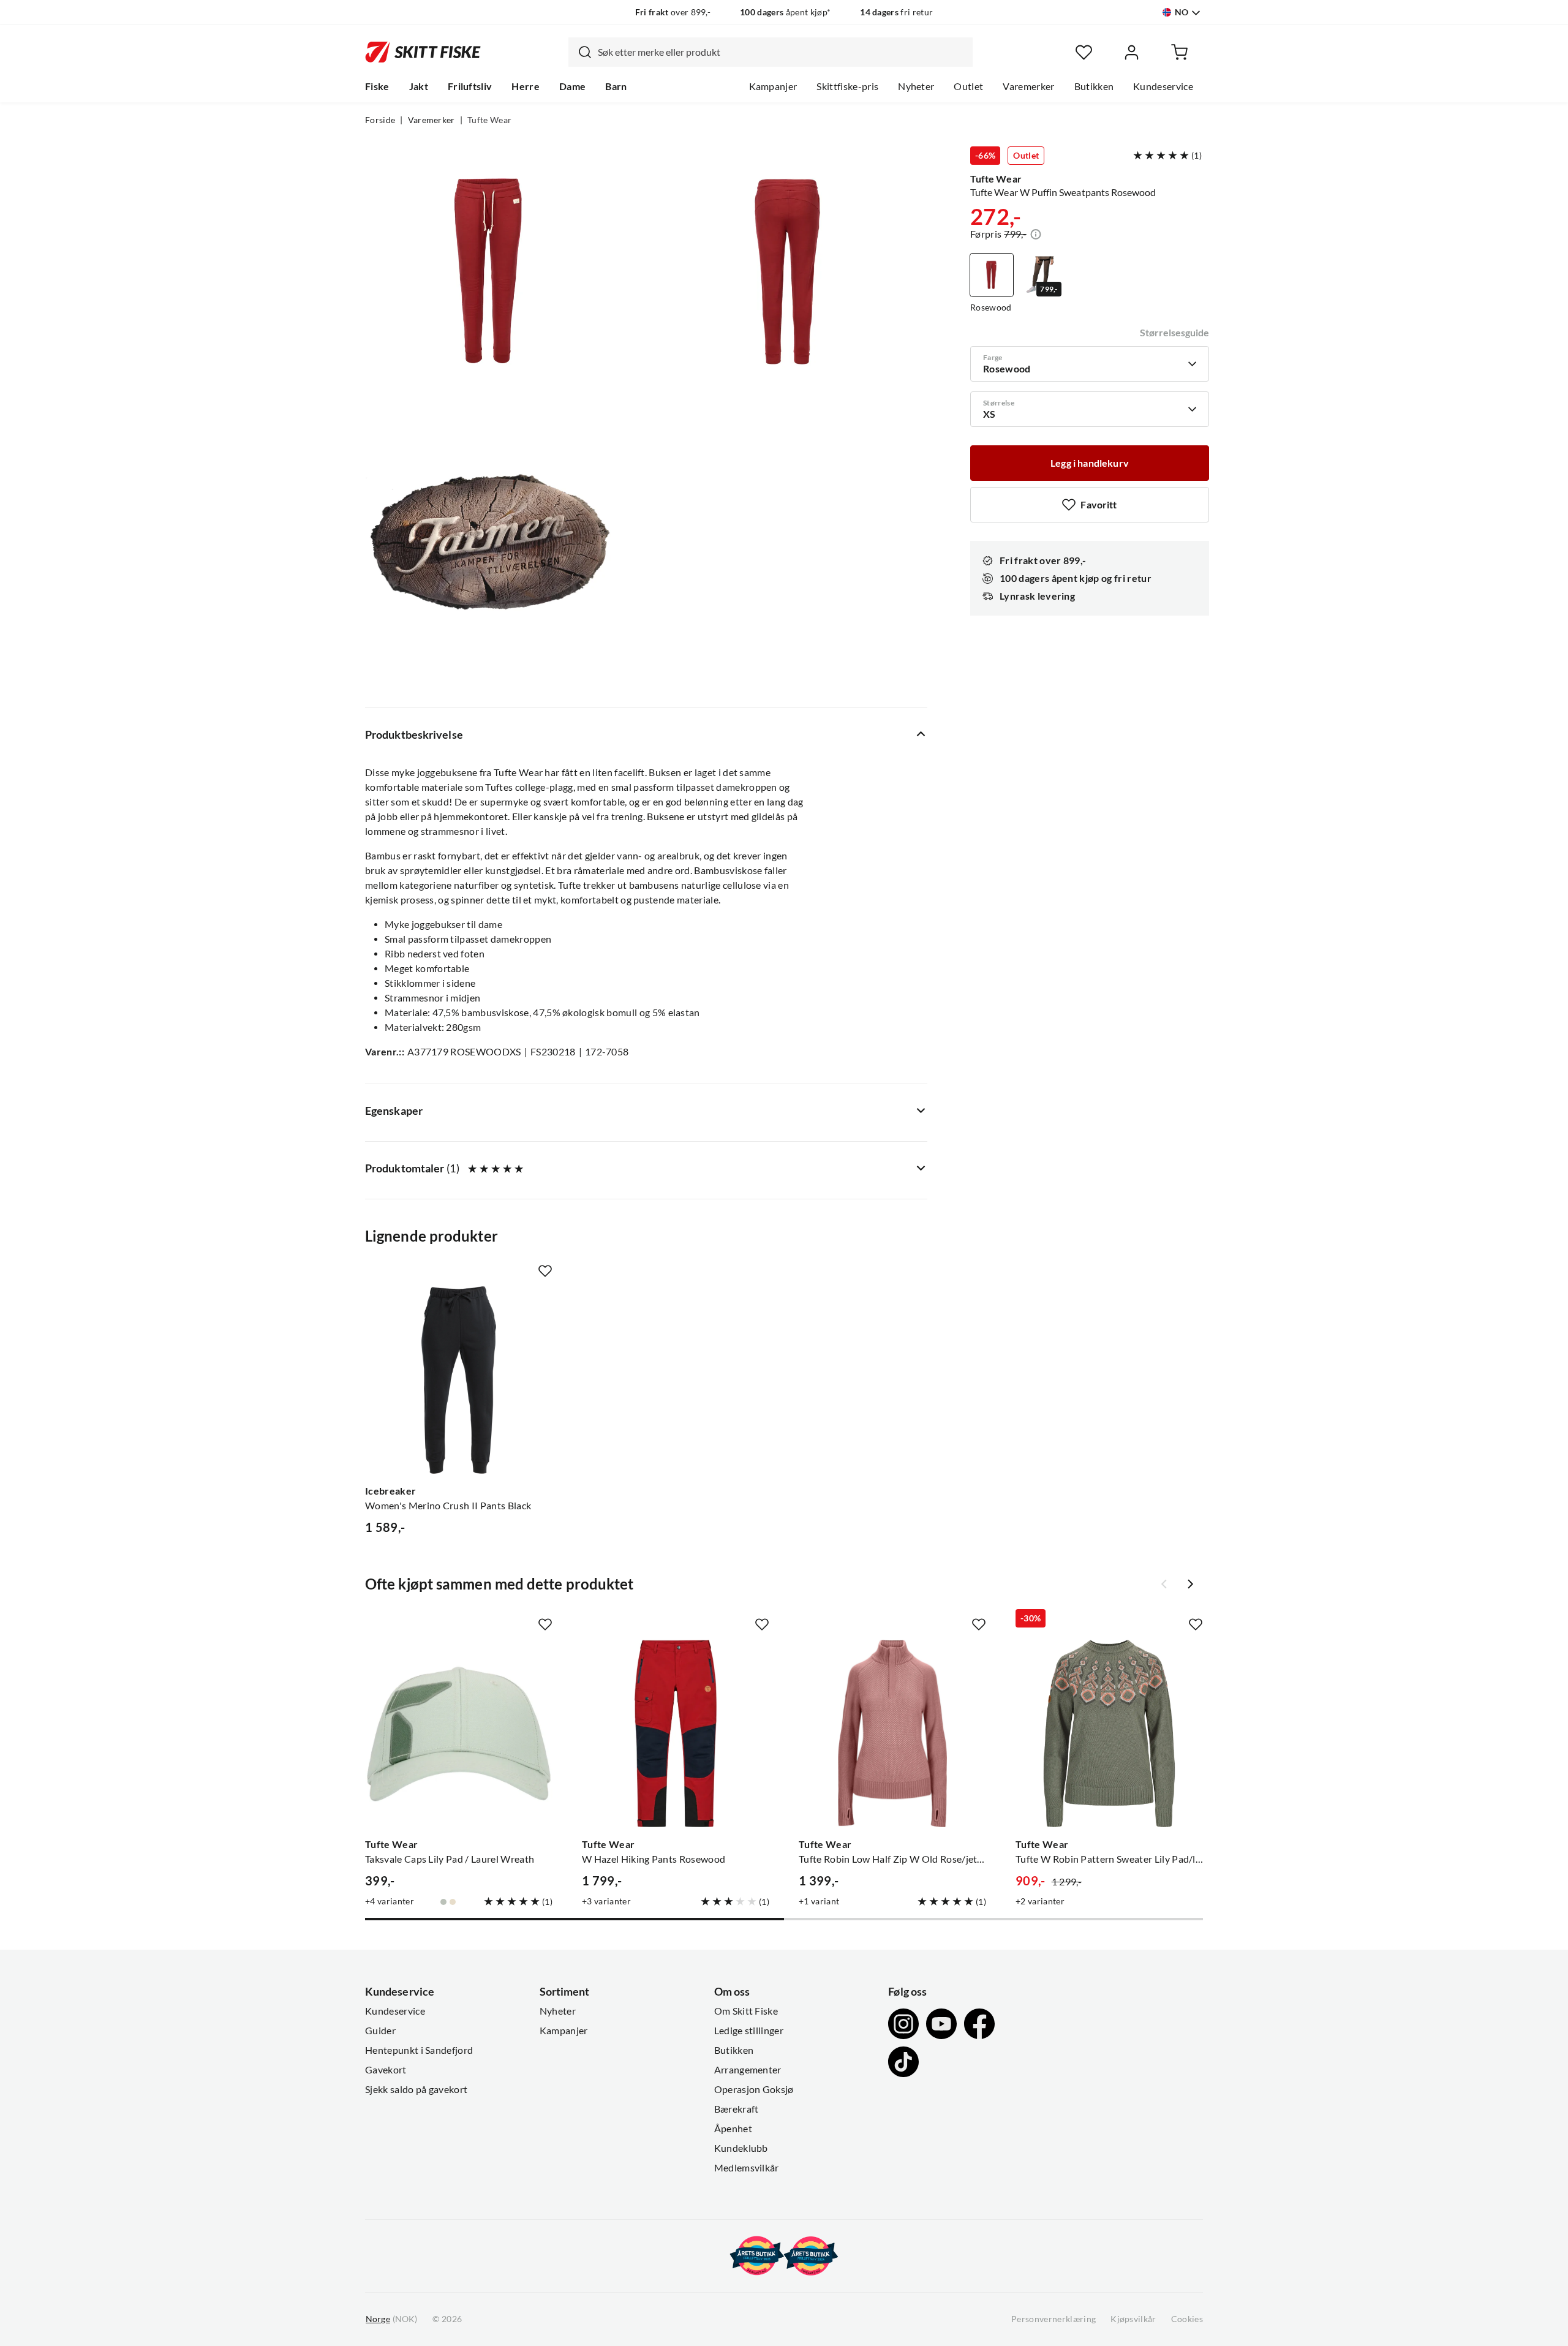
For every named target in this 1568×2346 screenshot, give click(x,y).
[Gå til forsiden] (423, 52)
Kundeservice (1163, 86)
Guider (380, 2031)
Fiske (377, 86)
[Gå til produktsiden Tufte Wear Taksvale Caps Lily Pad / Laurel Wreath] (459, 1733)
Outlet (968, 86)
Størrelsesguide (1174, 333)
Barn (616, 86)
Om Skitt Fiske (746, 2011)
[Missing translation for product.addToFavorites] (545, 1271)
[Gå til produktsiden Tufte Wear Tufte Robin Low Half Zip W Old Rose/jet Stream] (892, 1733)
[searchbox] (782, 52)
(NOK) (391, 2319)
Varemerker (1028, 86)
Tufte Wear (489, 120)
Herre (526, 86)
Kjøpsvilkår (1133, 2319)
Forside (380, 120)
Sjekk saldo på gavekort (416, 2089)
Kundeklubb (741, 2148)
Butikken (1094, 86)
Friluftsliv (470, 86)
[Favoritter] (1084, 52)
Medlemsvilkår (747, 2168)
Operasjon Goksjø (754, 2089)
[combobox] (771, 52)
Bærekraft (737, 2109)
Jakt (419, 86)
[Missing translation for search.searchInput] (580, 52)
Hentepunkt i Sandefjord (419, 2050)
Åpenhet (733, 2129)
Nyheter (916, 86)
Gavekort (386, 2070)
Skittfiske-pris (847, 86)
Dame (572, 86)
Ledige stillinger (749, 2031)
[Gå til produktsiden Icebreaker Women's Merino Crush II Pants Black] (459, 1380)
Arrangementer (748, 2070)
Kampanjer (773, 86)
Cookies (1187, 2319)
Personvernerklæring (1053, 2319)
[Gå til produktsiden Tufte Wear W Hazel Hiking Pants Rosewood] (676, 1733)
